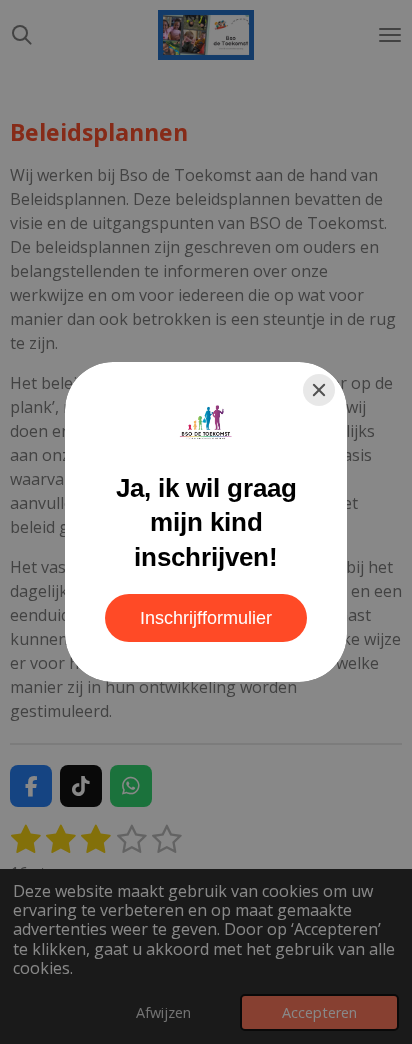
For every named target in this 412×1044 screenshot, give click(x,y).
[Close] (319, 390)
